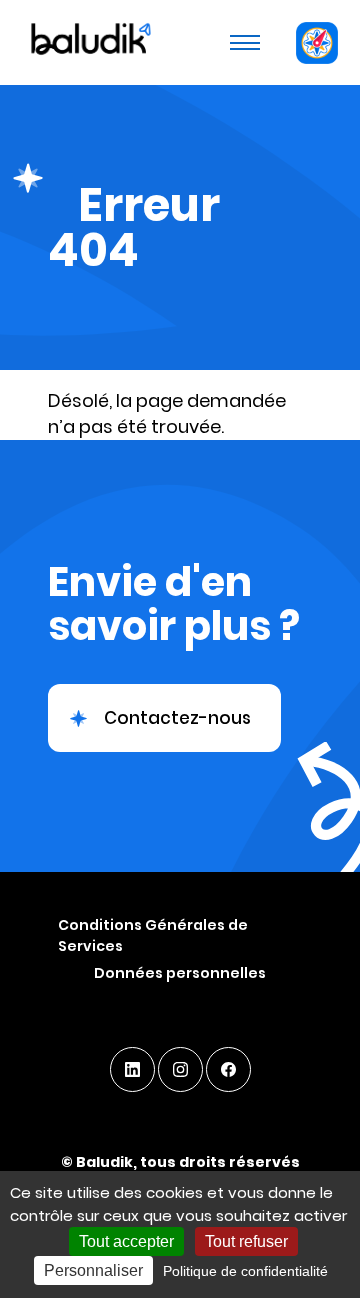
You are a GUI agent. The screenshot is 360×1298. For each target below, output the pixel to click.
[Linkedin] (132, 1069)
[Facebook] (228, 1069)
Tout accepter (126, 1241)
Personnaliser (93, 1270)
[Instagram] (180, 1069)
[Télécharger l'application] (316, 42)
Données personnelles (180, 973)
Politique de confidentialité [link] (245, 1271)
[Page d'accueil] (89, 42)
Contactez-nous (177, 718)
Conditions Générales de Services (153, 935)
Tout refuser (246, 1241)
